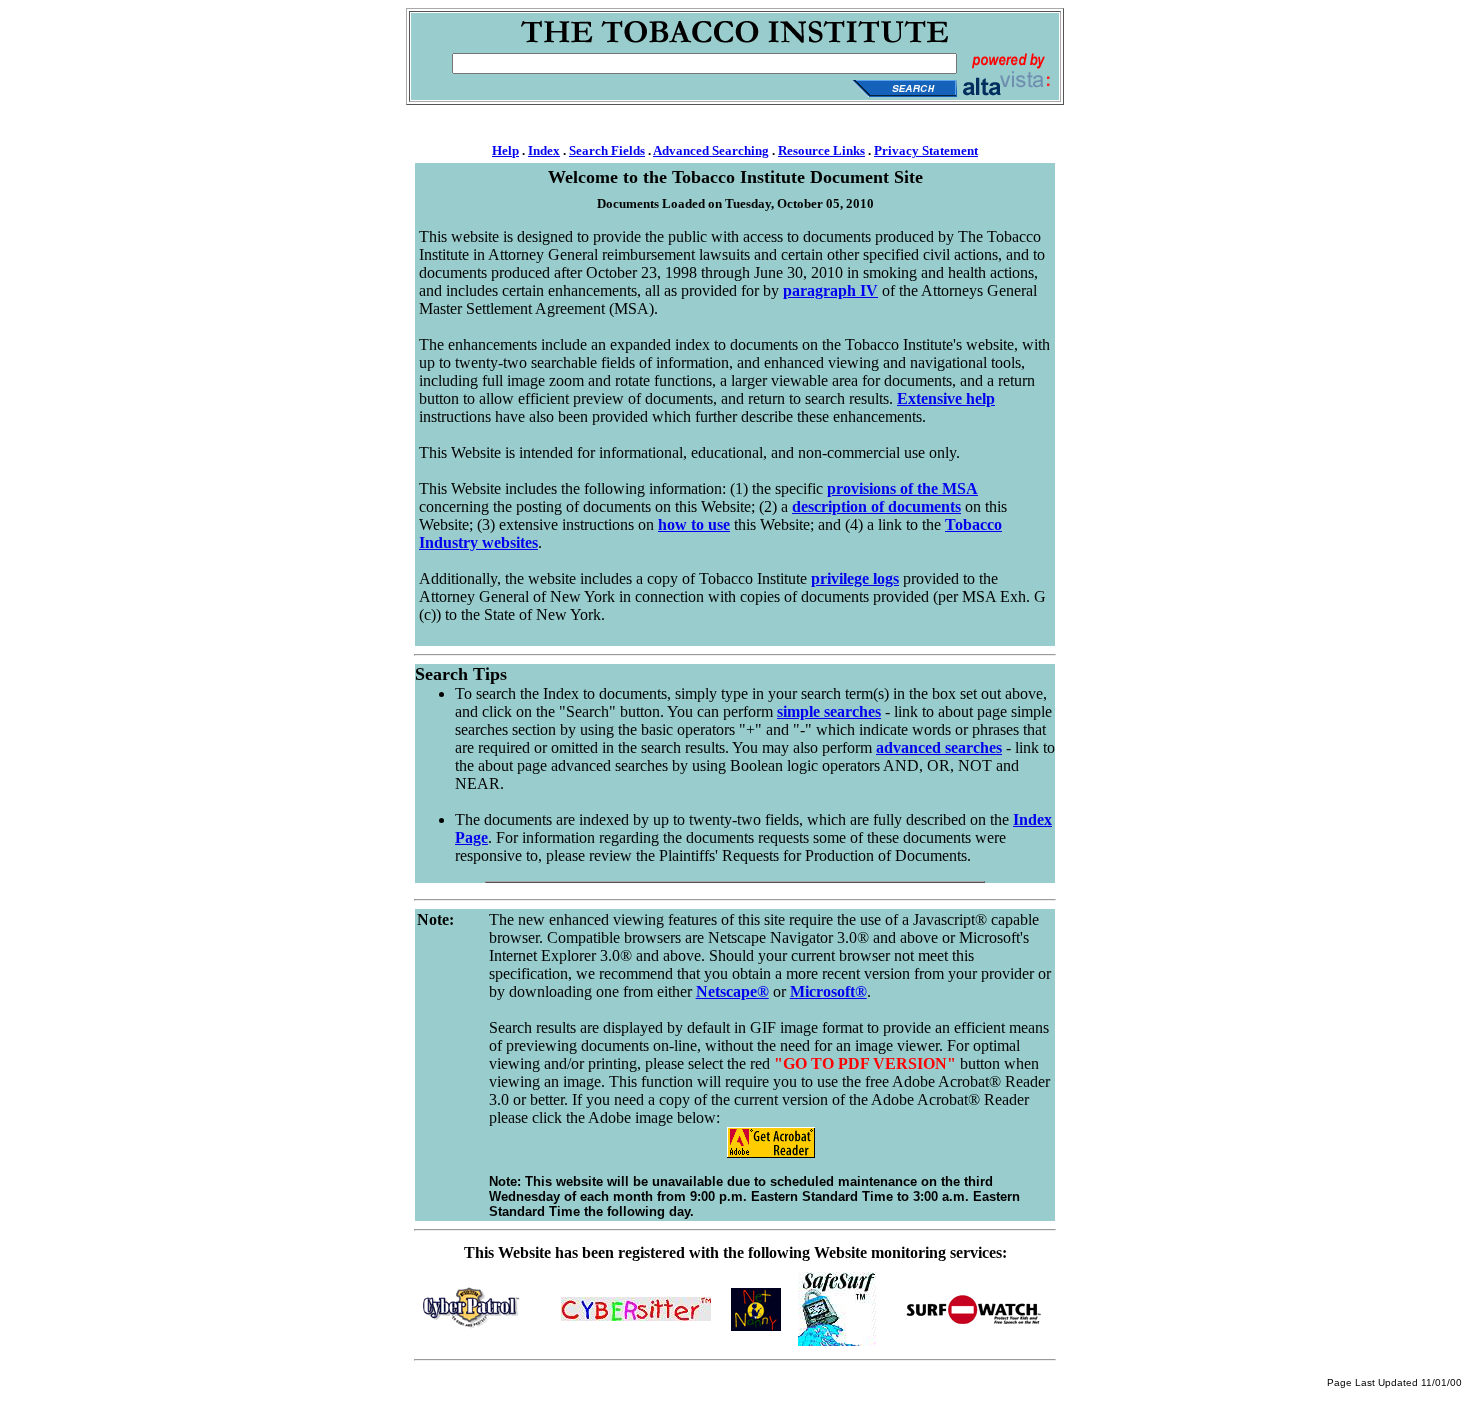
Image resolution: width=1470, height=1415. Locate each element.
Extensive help (946, 398)
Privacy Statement (926, 150)
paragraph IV (830, 290)
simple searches (829, 711)
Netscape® (732, 991)
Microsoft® (828, 991)
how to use (694, 524)
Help (505, 150)
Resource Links (821, 150)
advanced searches (939, 747)
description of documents (876, 506)
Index (544, 150)
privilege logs (855, 578)
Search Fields (607, 150)
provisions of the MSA (902, 488)
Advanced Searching (711, 150)
